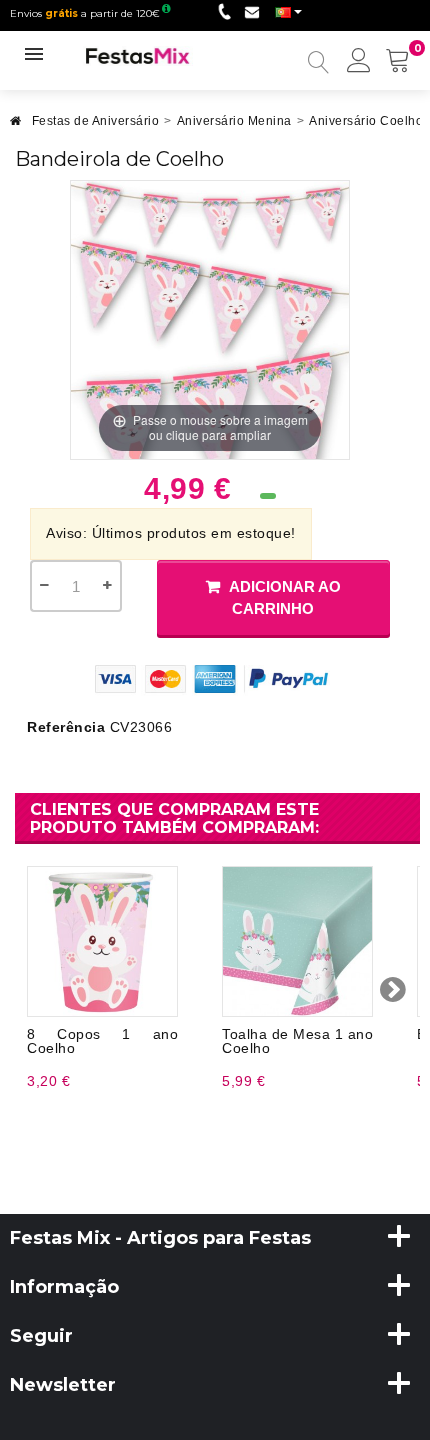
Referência (66, 727)
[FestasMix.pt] (138, 55)
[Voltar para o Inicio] (16, 126)
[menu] (359, 62)
